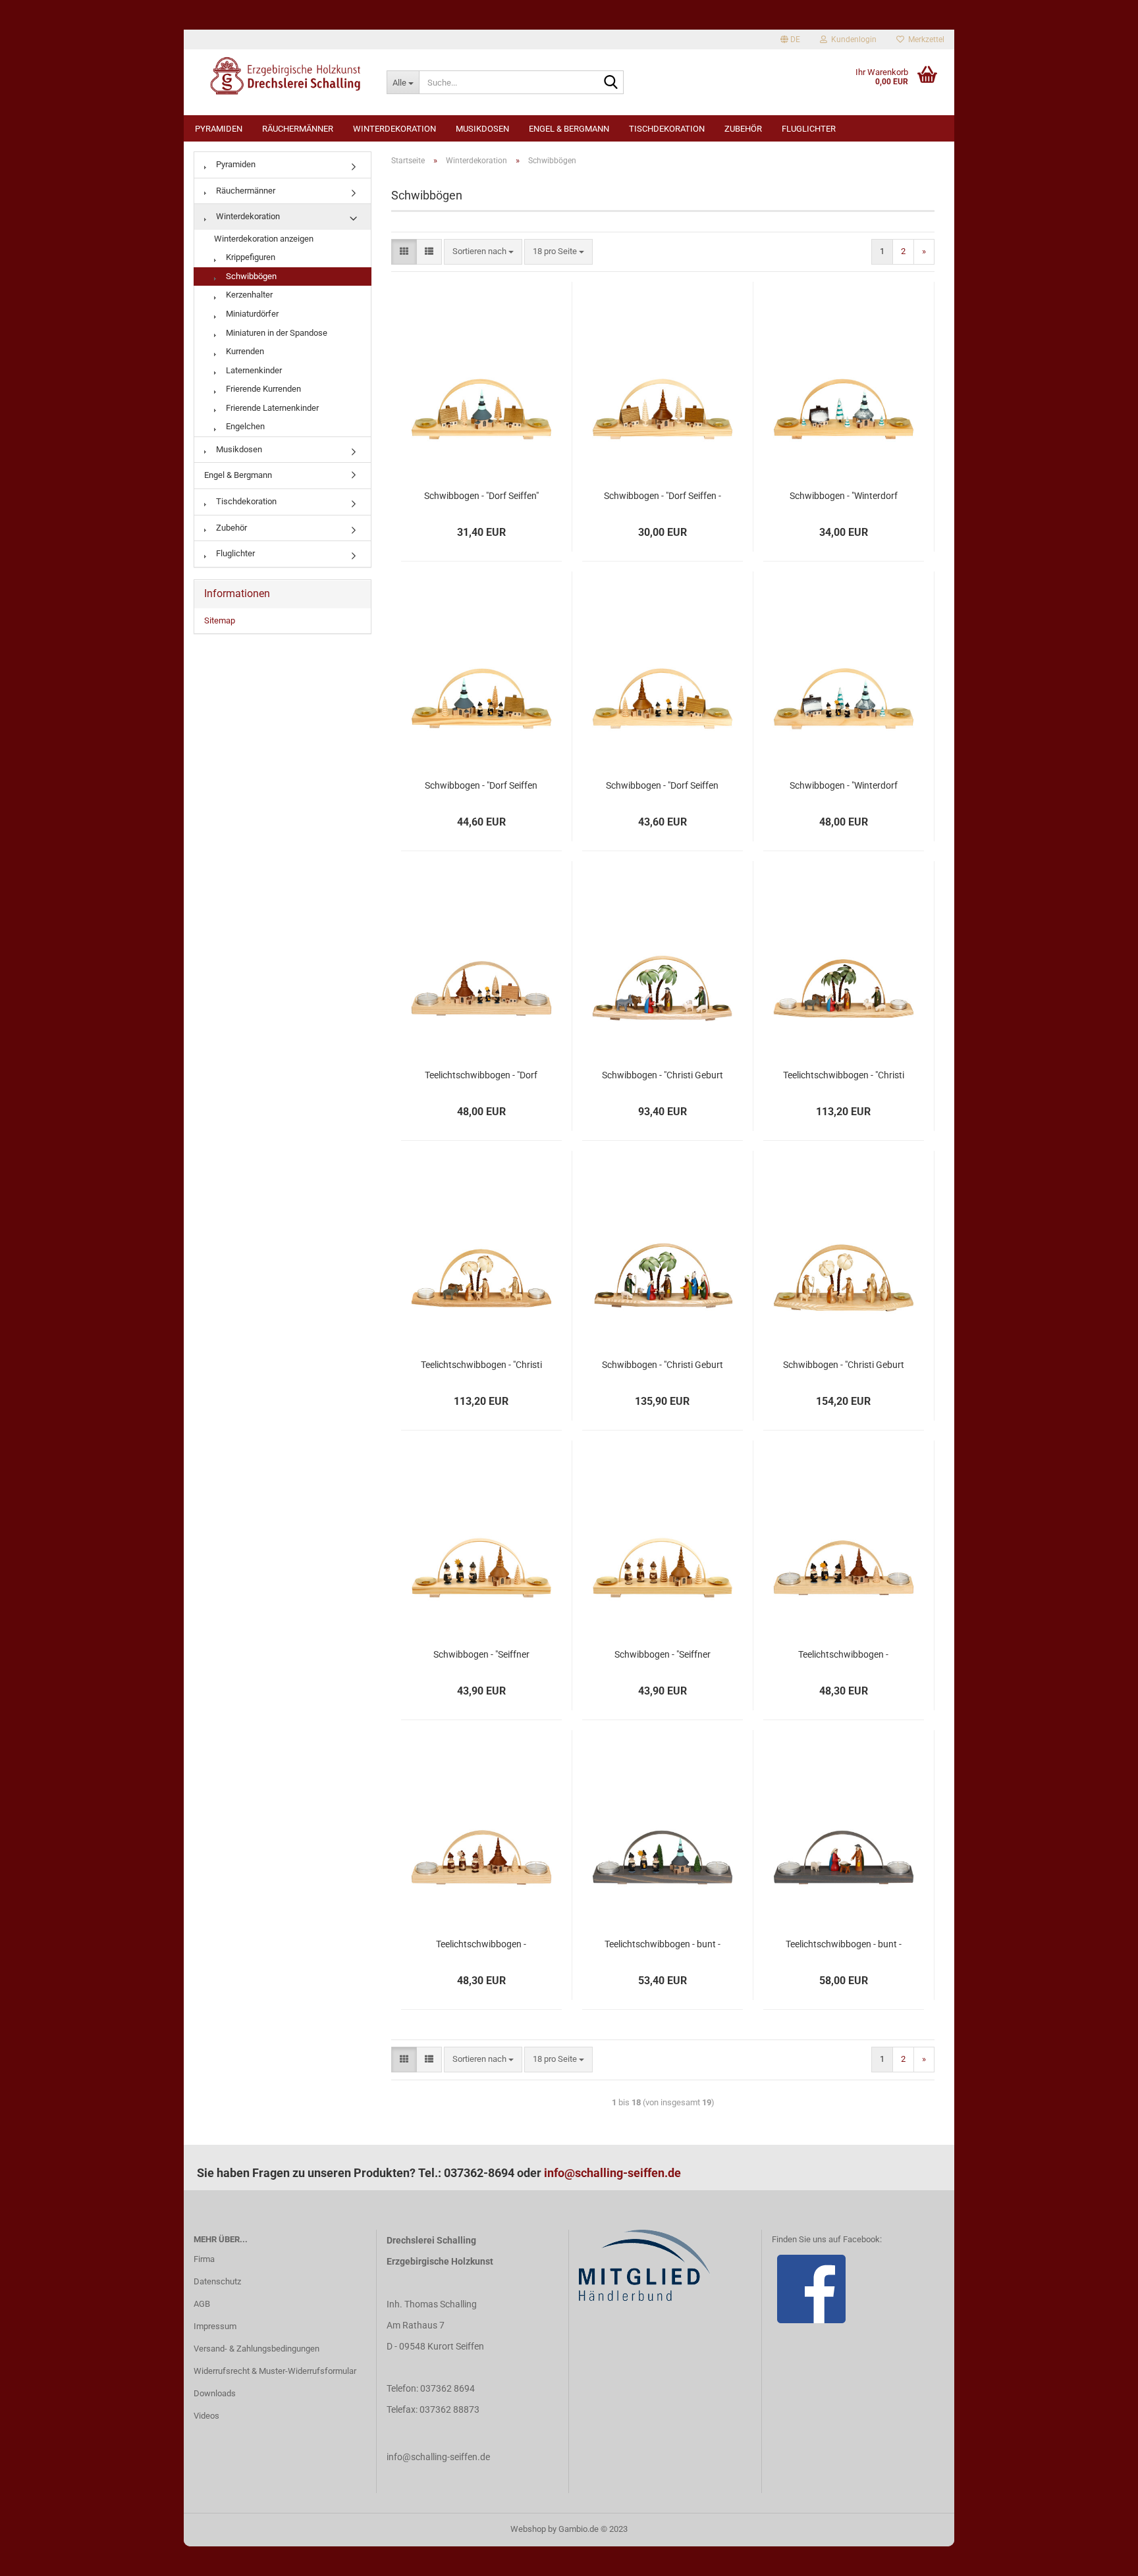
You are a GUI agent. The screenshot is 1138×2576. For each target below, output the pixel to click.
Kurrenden (244, 351)
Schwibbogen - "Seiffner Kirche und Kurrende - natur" (663, 1655)
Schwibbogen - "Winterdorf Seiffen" (844, 496)
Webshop (528, 2529)
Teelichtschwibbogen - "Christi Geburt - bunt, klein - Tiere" (844, 1076)
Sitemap (220, 620)
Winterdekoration (394, 129)
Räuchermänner (298, 129)
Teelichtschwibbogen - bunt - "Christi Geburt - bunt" (844, 1945)
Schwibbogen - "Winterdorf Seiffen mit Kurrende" (844, 786)
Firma (204, 2259)
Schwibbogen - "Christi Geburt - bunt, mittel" (663, 1365)
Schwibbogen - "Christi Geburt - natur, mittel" (844, 1365)
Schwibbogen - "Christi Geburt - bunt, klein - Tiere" (663, 1076)
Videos (206, 2416)
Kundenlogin (852, 39)
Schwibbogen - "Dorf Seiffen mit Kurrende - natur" (662, 786)
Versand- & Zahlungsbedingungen (257, 2349)
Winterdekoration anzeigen (264, 239)
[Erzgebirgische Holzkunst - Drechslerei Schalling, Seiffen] (280, 76)
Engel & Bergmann (569, 129)
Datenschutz (217, 2281)
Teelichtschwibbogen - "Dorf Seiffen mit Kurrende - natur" (481, 1076)
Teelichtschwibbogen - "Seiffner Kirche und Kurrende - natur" (481, 1945)
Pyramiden (219, 129)
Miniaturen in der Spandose (276, 333)
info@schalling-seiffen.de (612, 2173)
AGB (202, 2304)
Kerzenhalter (248, 295)
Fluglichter (809, 129)
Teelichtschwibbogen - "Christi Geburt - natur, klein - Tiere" (481, 1365)
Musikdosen (482, 129)
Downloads (215, 2393)
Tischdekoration (667, 129)
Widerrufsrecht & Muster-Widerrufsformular (275, 2371)
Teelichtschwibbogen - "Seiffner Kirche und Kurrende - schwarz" (843, 1655)
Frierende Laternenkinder (271, 408)
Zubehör (743, 129)
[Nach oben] (1102, 2556)
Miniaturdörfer (251, 314)
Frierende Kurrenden (262, 389)
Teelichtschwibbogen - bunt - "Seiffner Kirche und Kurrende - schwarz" (662, 1945)
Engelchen (244, 426)
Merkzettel (924, 39)
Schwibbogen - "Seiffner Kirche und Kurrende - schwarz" (481, 1655)
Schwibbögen (250, 276)
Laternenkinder (253, 370)
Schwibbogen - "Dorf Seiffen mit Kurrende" (481, 786)
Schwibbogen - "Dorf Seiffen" (481, 496)
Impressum (215, 2326)
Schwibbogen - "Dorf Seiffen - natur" (663, 496)
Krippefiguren (250, 257)
